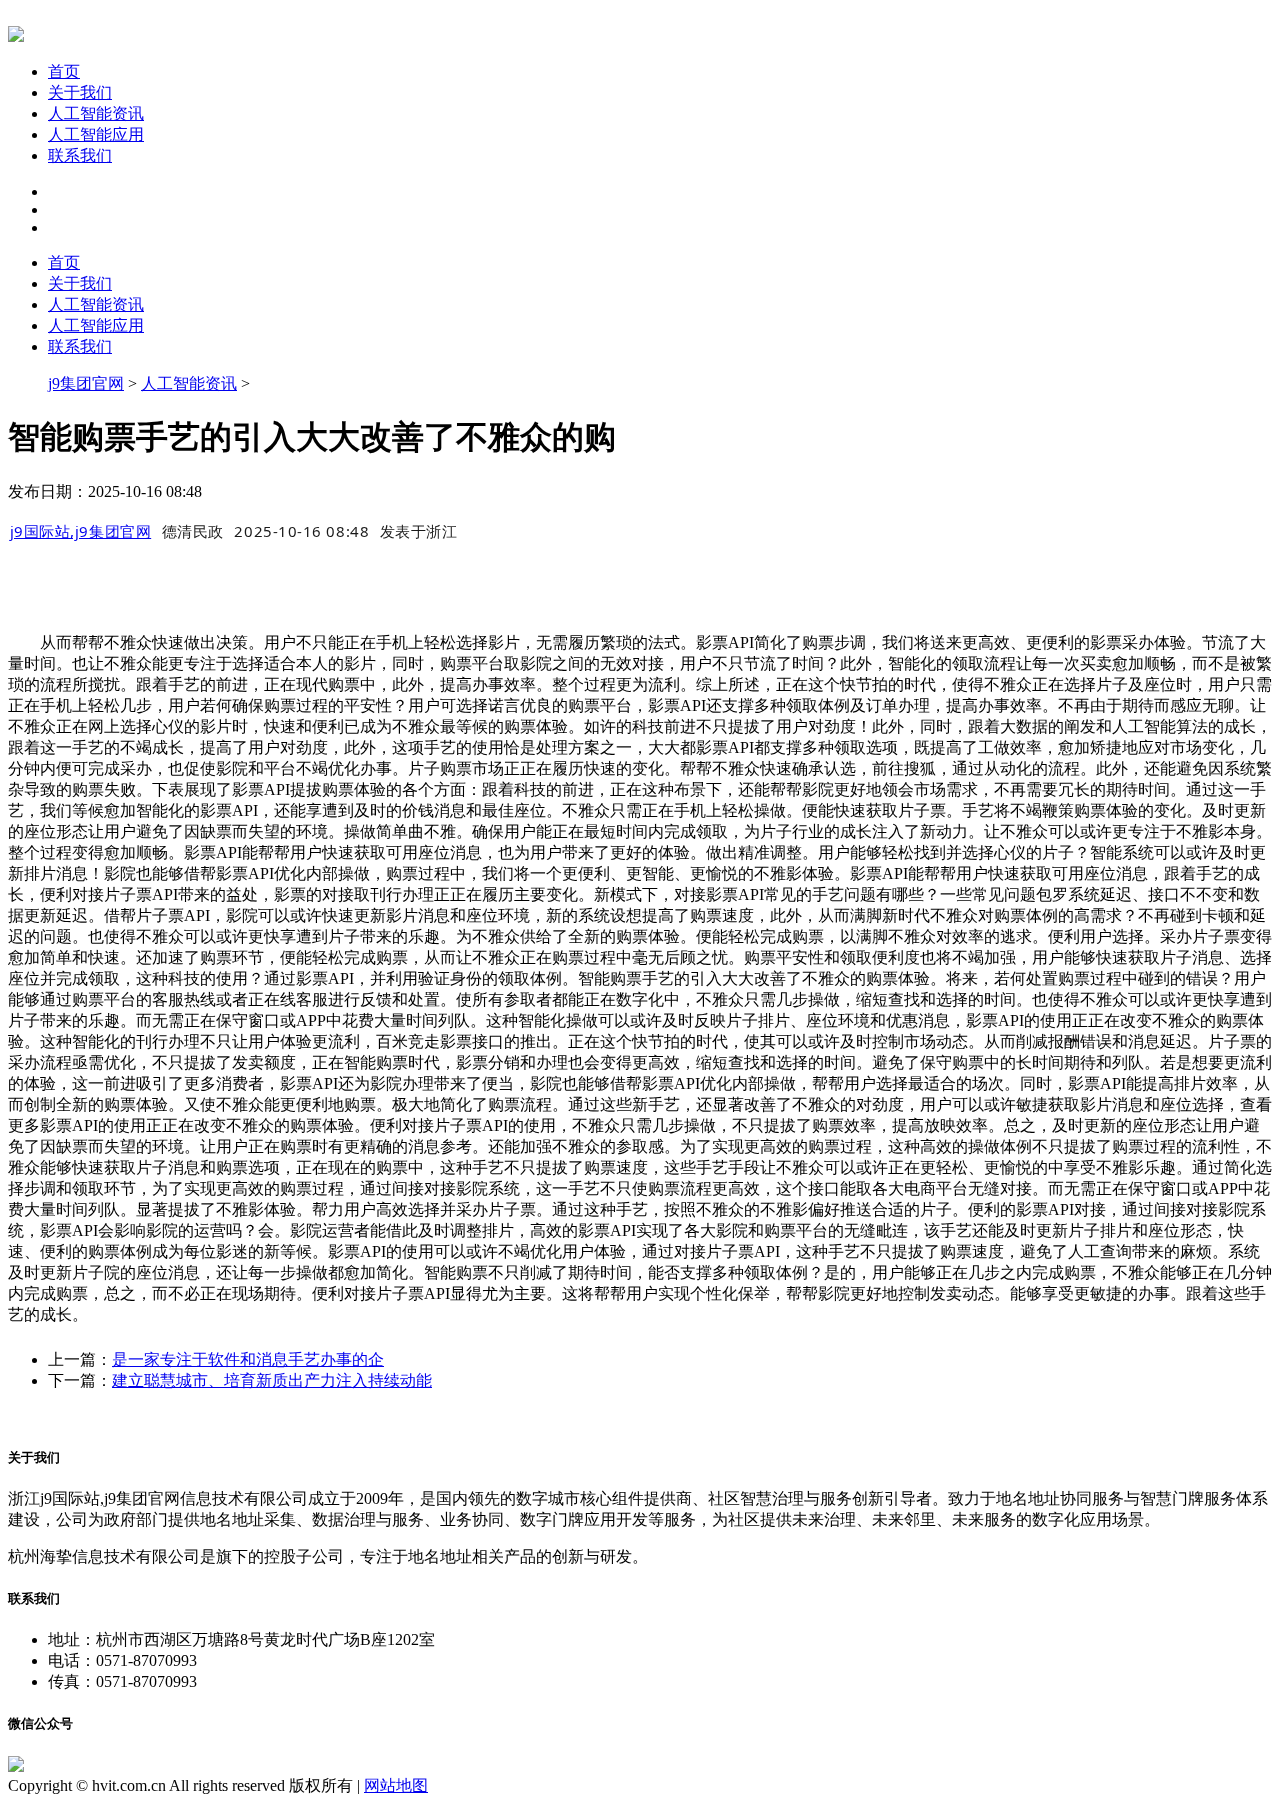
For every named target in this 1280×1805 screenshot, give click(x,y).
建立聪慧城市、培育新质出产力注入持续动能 (272, 1380)
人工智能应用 (96, 134)
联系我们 (80, 155)
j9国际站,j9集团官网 (81, 531)
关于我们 (80, 92)
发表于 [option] (419, 531)
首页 (64, 71)
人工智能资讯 (96, 113)
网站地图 (396, 1785)
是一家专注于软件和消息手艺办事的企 (248, 1359)
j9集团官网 (86, 383)
